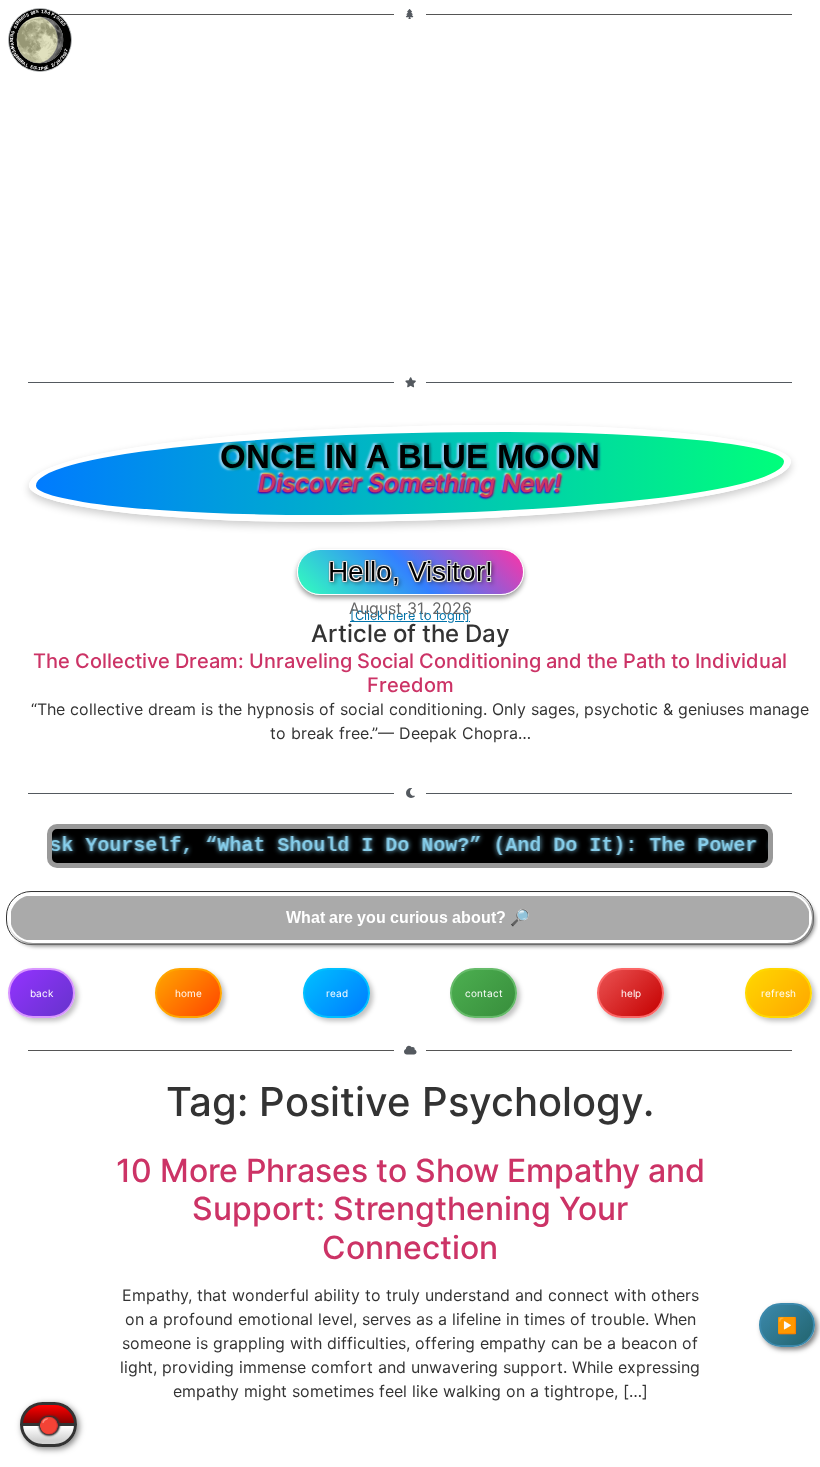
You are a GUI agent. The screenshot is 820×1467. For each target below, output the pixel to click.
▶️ (787, 1325)
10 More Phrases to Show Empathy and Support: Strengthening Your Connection (410, 1209)
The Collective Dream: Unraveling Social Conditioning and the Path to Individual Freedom (410, 673)
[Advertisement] (410, 186)
